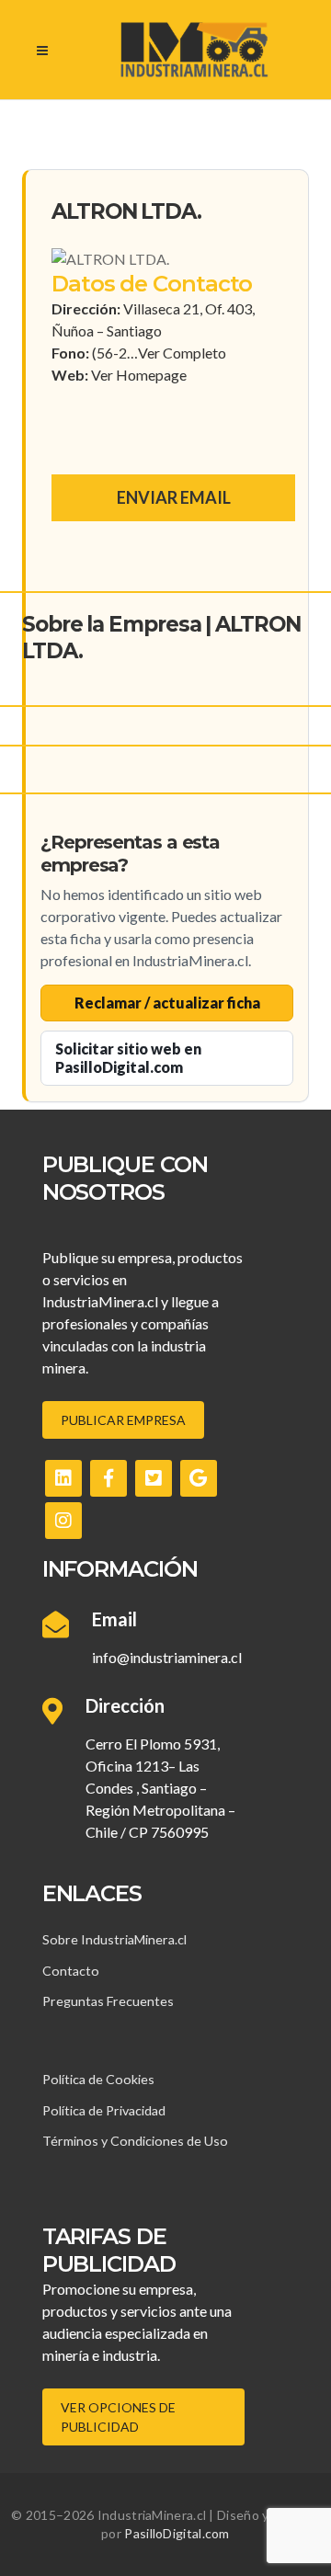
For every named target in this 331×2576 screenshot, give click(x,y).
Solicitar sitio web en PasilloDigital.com (128, 1058)
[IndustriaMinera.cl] (194, 50)
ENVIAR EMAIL (174, 497)
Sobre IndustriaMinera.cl (114, 1939)
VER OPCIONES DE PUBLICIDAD (118, 2417)
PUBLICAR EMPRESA (123, 1420)
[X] (154, 1478)
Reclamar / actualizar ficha (167, 1003)
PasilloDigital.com (177, 2533)
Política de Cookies (98, 2079)
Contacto (71, 1971)
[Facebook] (108, 1478)
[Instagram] (63, 1521)
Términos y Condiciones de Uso (135, 2141)
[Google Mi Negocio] (199, 1478)
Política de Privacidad (104, 2110)
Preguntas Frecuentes (108, 2001)
